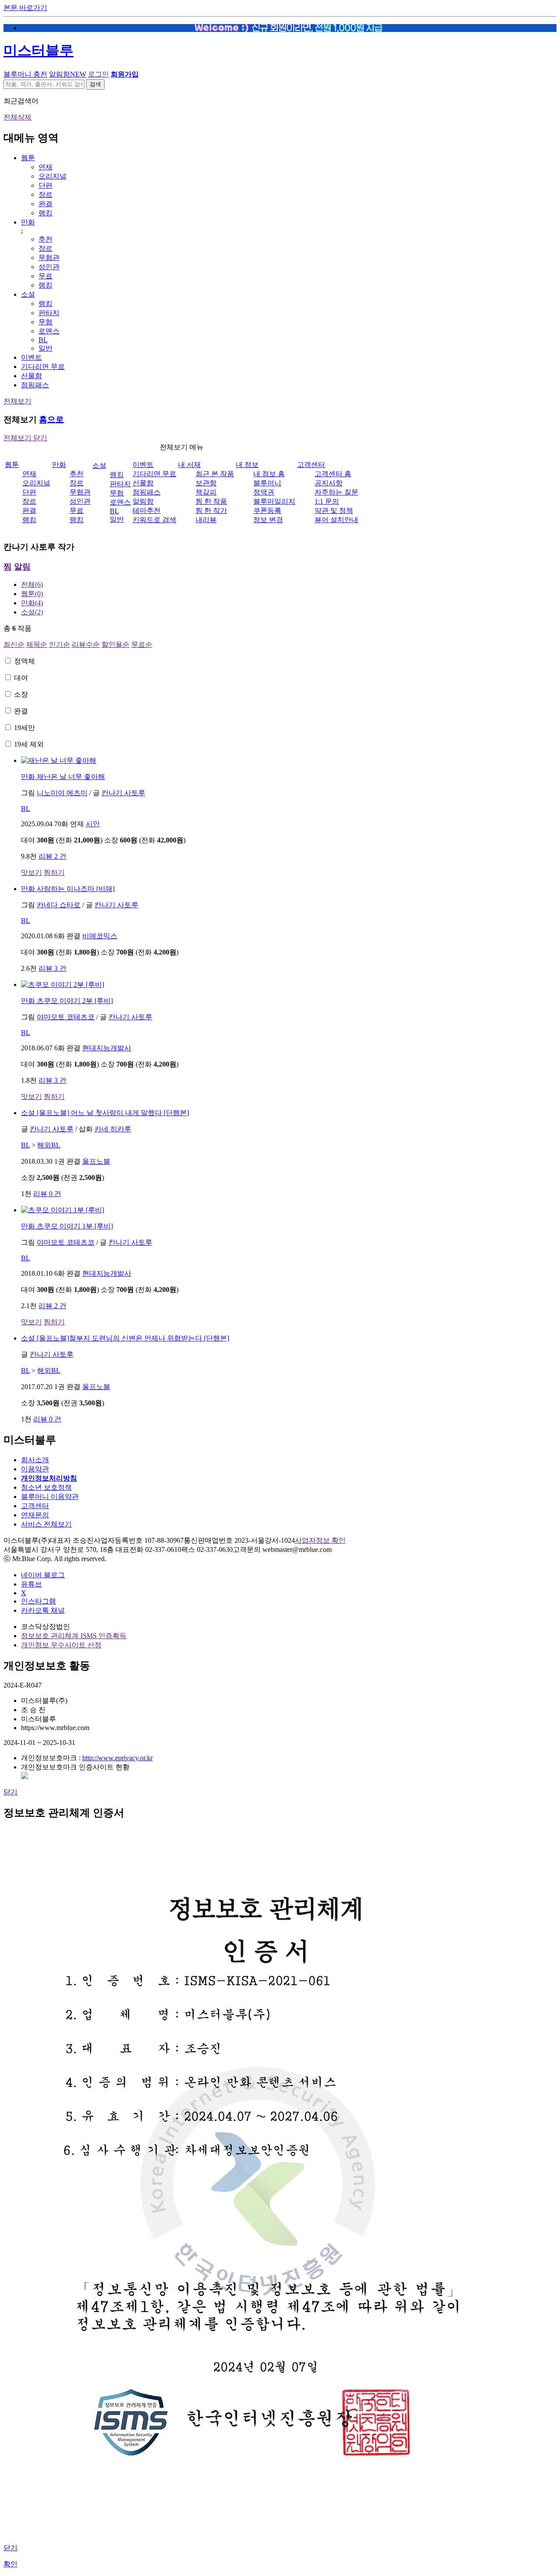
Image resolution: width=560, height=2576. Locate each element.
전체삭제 (17, 117)
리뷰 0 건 (47, 1194)
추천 (45, 239)
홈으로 (51, 419)
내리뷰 (206, 520)
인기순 (59, 644)
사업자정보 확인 (320, 1540)
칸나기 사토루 (123, 793)
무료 (45, 276)
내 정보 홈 (269, 474)
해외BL (49, 1145)
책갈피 (206, 492)
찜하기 (54, 872)
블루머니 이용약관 (50, 1497)
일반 (45, 348)
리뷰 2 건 (52, 856)
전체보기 (17, 401)
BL (43, 340)
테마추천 (147, 511)
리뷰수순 (86, 644)
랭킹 (45, 213)
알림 (22, 567)
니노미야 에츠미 (62, 793)
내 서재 (189, 465)
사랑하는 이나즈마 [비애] (68, 889)
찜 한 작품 (211, 501)
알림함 (68, 74)
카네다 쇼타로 (59, 905)
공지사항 (329, 483)
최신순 (14, 644)
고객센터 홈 (333, 474)
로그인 (98, 74)
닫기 (10, 1792)
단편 (45, 185)
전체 (32, 584)
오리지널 (52, 176)
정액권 (264, 492)
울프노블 (96, 1161)
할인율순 (115, 644)
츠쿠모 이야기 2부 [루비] (67, 1001)
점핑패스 (35, 385)
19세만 (24, 728)
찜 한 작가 (211, 511)
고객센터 (311, 465)
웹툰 (28, 158)
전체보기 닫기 (25, 438)
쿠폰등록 (267, 511)
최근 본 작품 (215, 474)
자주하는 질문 (336, 492)
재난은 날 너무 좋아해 (63, 777)
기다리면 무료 (43, 367)
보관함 (206, 483)
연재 (45, 167)
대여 (21, 678)
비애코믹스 (100, 936)
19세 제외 (29, 744)
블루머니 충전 (25, 74)
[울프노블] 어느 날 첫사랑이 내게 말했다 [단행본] (105, 1113)
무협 (45, 322)
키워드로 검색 (154, 520)
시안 (93, 824)
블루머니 (267, 483)
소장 (21, 694)
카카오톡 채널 (43, 1610)
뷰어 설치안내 (336, 520)
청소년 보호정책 (46, 1487)
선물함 (31, 376)
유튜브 (31, 1584)
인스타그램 (38, 1601)
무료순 (142, 644)
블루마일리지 (274, 501)
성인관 (49, 267)
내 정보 (247, 465)
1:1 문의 (327, 501)
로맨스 (49, 331)
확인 (10, 2564)
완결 (45, 204)
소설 (28, 294)
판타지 (49, 313)
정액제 (24, 661)
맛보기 (31, 872)
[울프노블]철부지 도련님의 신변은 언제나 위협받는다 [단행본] (125, 1338)
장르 (45, 195)
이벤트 (31, 357)
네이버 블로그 (43, 1575)
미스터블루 (38, 50)
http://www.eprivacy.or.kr (117, 1758)
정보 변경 (268, 520)
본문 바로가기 (25, 8)
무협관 (49, 258)
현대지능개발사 (107, 1048)
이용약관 (35, 1469)
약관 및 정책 (334, 511)
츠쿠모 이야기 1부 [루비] (67, 1226)
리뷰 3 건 (52, 968)
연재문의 (35, 1515)
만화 (28, 222)
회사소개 (35, 1460)
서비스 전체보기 (46, 1524)
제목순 (37, 644)
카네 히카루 (113, 1129)
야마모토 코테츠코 (66, 1017)
